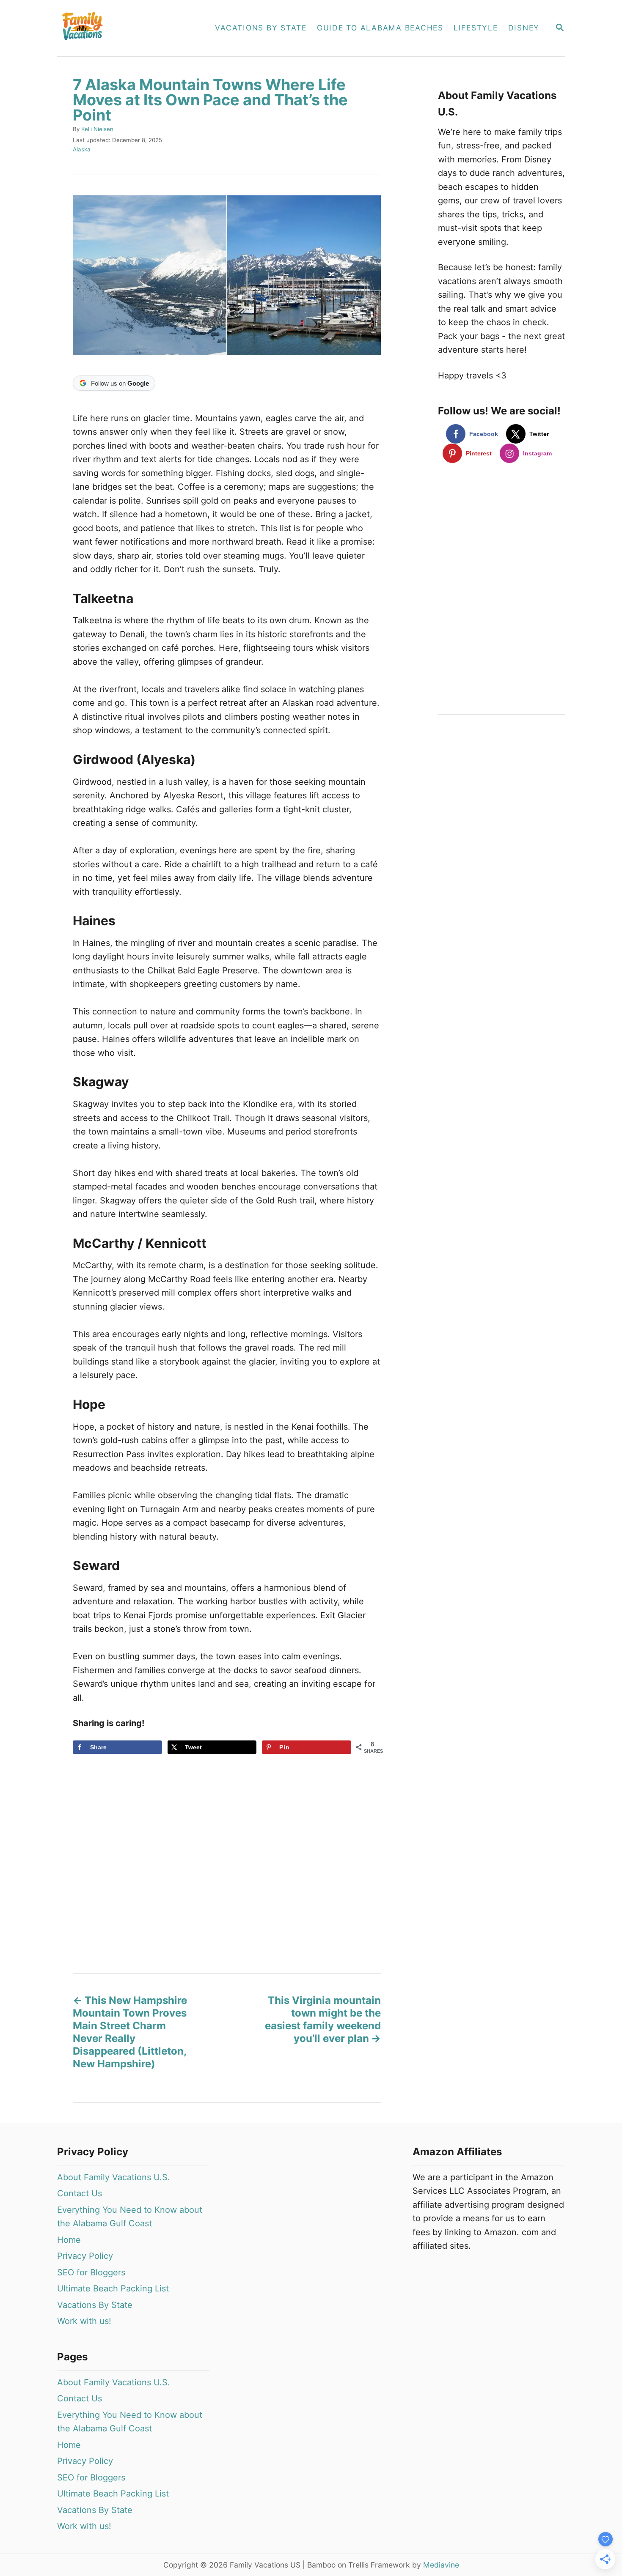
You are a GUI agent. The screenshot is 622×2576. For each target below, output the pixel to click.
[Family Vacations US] (127, 28)
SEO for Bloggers (91, 2272)
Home (69, 2240)
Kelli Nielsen (97, 129)
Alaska (82, 149)
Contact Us (80, 2193)
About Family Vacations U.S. (114, 2177)
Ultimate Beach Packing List (113, 2288)
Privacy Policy (85, 2256)
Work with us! (84, 2321)
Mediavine (441, 2565)
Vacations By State (95, 2305)
